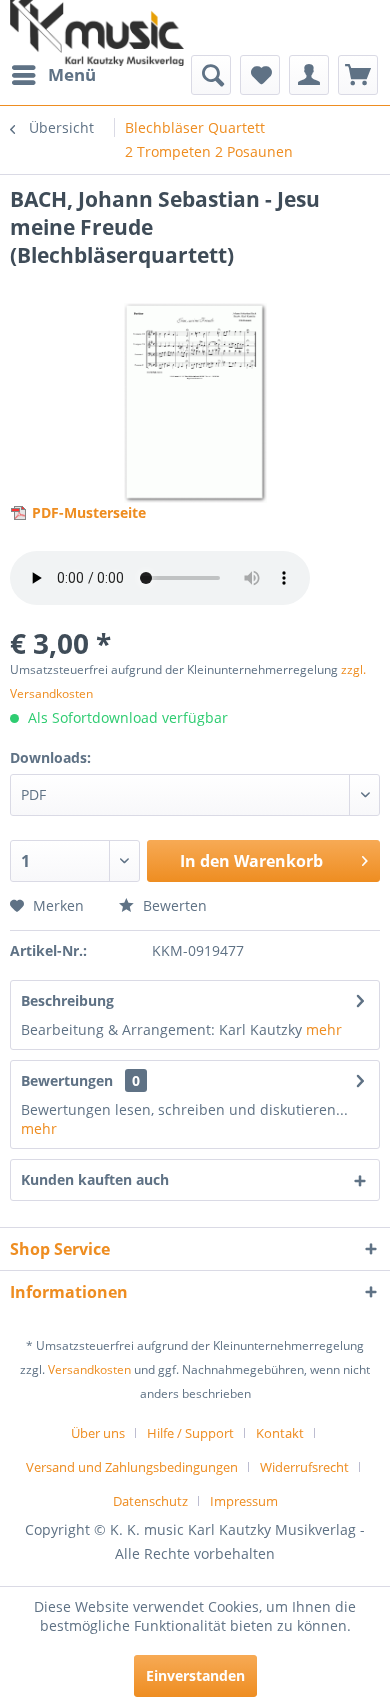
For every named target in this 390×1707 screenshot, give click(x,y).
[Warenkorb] (358, 75)
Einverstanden (195, 1675)
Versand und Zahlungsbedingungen (132, 1467)
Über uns (98, 1433)
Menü (72, 74)
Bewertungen (67, 1080)
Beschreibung (67, 1000)
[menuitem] (53, 75)
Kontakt (280, 1433)
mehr (324, 1029)
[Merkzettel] (260, 75)
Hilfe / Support (190, 1433)
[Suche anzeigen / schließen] (211, 75)
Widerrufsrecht (304, 1467)
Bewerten (173, 905)
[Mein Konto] (309, 75)
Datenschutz (150, 1501)
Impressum (244, 1501)
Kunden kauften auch (95, 1179)
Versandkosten (89, 1369)
